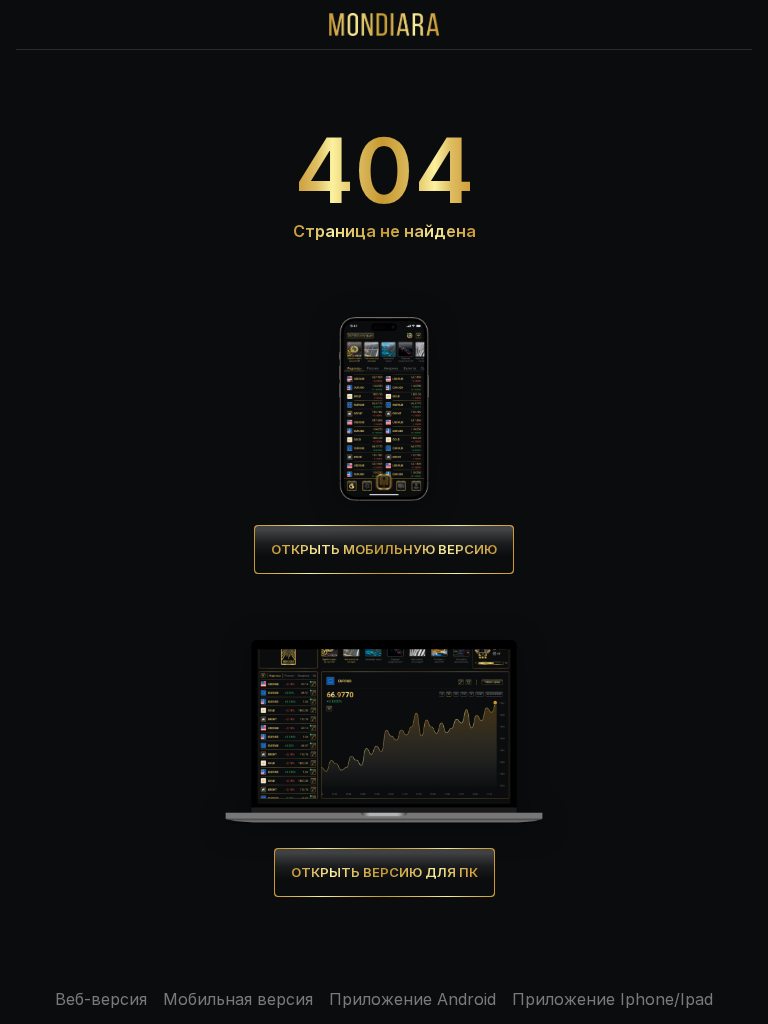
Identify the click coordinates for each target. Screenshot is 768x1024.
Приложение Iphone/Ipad (612, 999)
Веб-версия (101, 999)
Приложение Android (412, 999)
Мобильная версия (238, 999)
